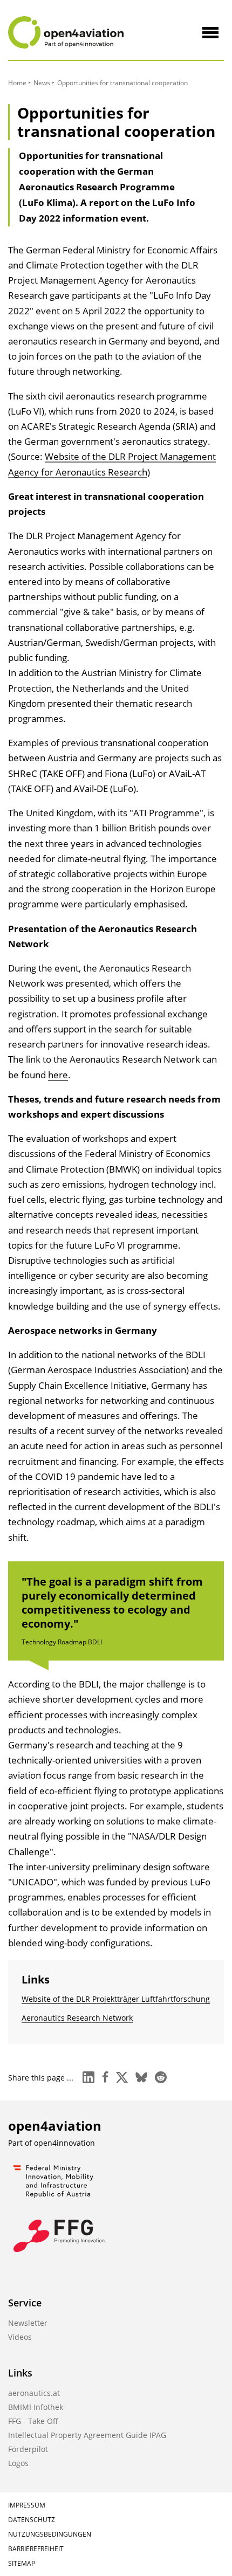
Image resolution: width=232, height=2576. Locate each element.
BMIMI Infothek (36, 2407)
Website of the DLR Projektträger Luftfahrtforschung (116, 1999)
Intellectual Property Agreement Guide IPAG (87, 2435)
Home (17, 83)
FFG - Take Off (33, 2421)
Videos (20, 2337)
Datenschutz (32, 2520)
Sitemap (22, 2563)
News (42, 83)
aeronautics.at (34, 2393)
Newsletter (28, 2323)
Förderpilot (28, 2449)
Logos (18, 2463)
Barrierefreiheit (36, 2549)
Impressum (27, 2505)
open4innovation (64, 2143)
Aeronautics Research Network (77, 2018)
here (58, 1075)
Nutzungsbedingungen (50, 2534)
